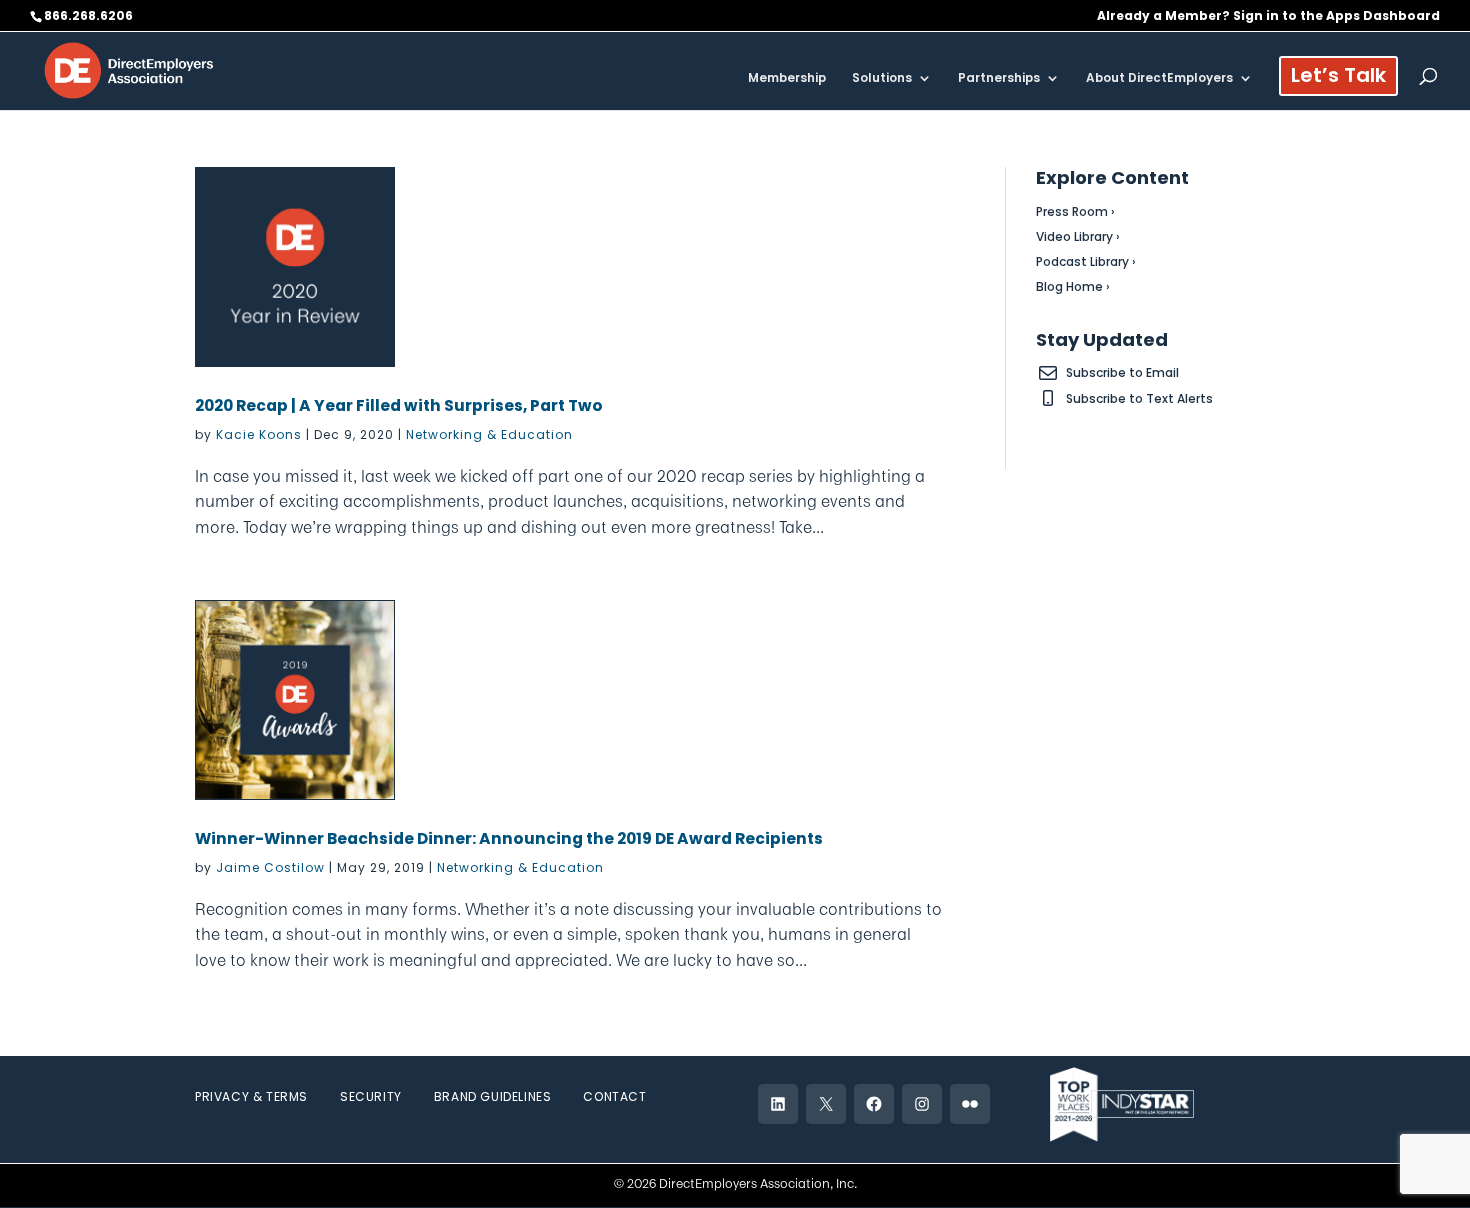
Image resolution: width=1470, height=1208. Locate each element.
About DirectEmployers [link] (1159, 78)
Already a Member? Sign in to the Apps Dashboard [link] (1268, 17)
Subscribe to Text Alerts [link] (1139, 398)
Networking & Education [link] (489, 434)
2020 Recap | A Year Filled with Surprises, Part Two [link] (399, 405)
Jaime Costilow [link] (270, 867)
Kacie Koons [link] (259, 434)
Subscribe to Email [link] (1122, 372)
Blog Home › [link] (1073, 286)
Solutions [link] (882, 78)
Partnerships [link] (999, 78)
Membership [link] (787, 78)
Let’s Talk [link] (1338, 78)
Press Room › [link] (1075, 211)
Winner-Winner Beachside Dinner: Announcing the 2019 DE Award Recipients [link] (509, 838)
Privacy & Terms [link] (251, 1096)
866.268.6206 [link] (88, 15)
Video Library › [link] (1078, 236)
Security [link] (371, 1096)
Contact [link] (614, 1096)
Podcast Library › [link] (1086, 261)
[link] (129, 69)
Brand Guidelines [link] (493, 1096)
